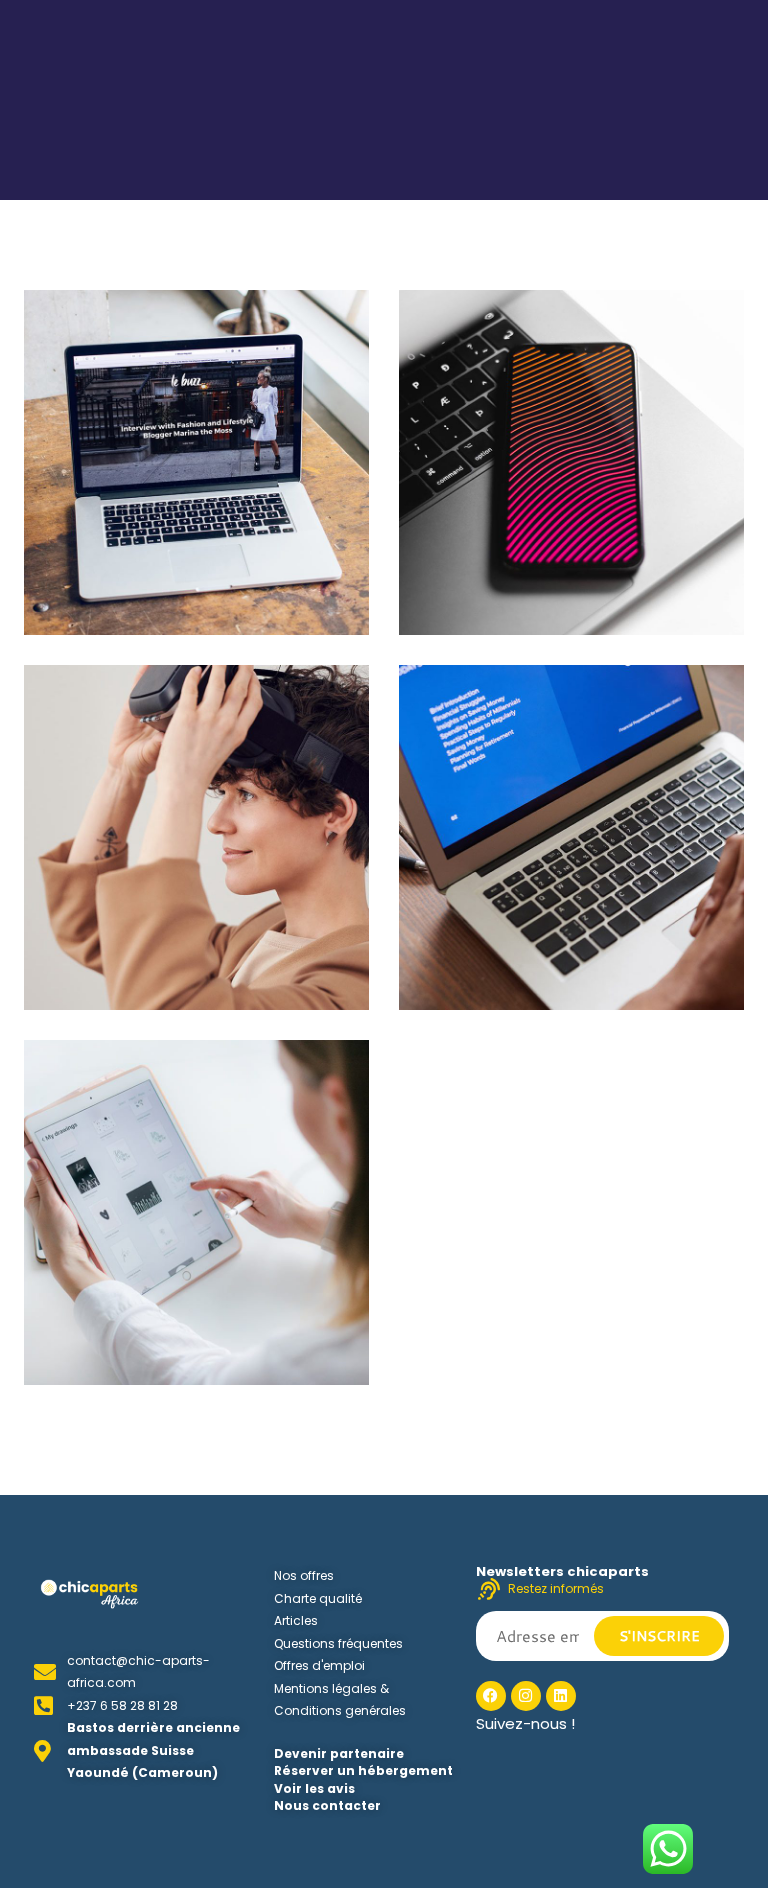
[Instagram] (526, 1696)
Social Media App (521, 564)
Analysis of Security (158, 564)
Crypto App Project (156, 1314)
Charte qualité (318, 1598)
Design (454, 593)
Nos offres (304, 1575)
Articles (296, 1620)
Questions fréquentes (338, 1643)
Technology (151, 593)
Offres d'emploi (319, 1665)
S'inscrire (659, 1636)
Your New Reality (145, 939)
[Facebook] (491, 1696)
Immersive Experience (547, 939)
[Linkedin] (561, 1696)
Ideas (74, 593)
